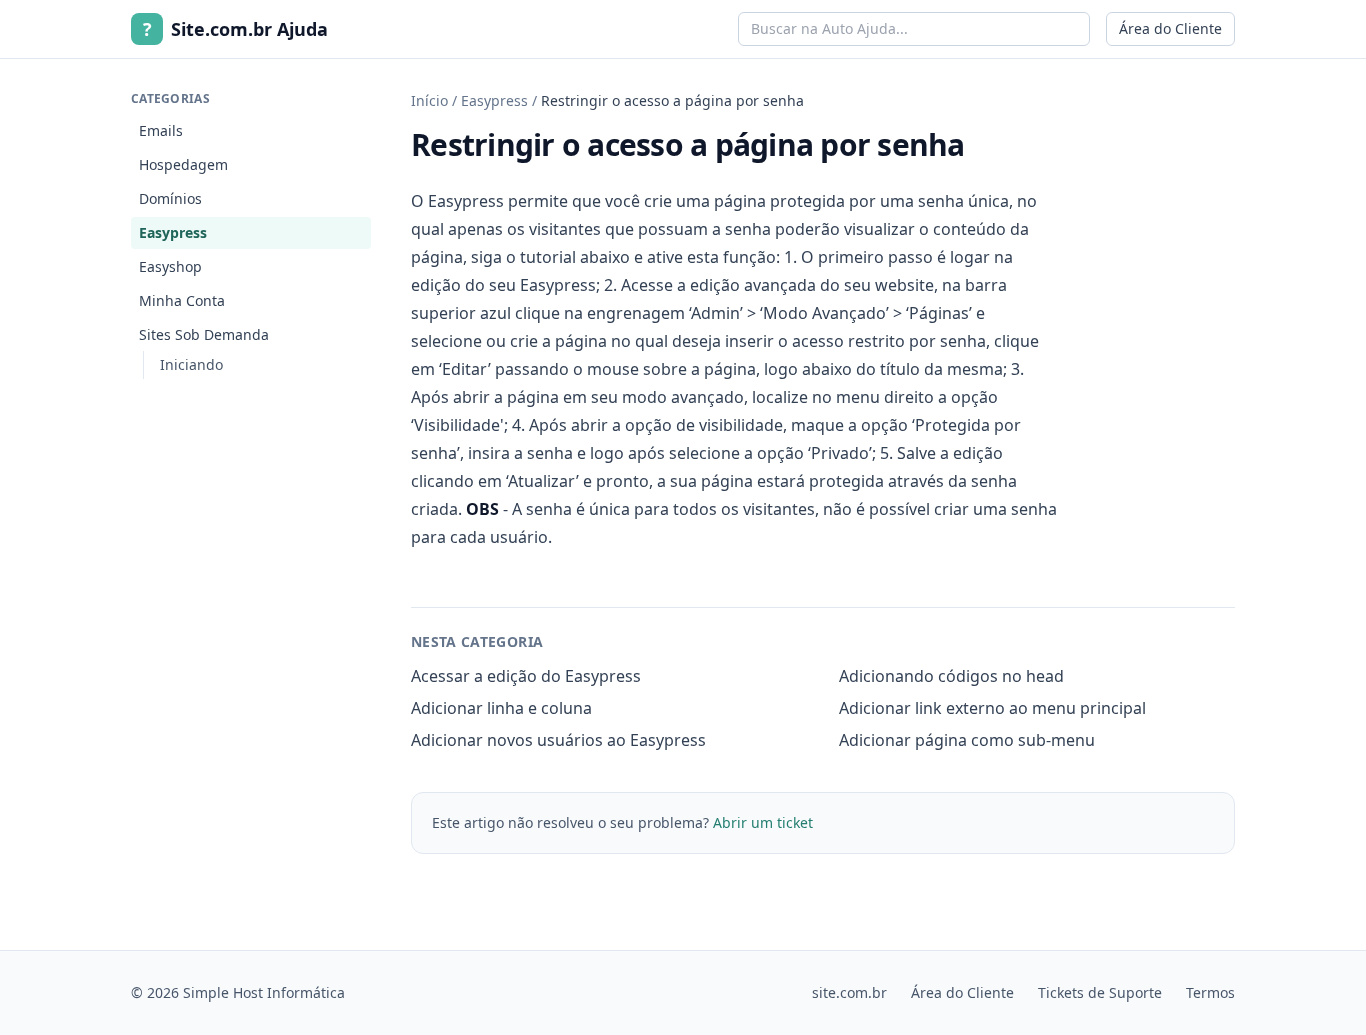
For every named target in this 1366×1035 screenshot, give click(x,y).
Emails (161, 130)
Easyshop (170, 266)
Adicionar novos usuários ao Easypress (558, 740)
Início (429, 100)
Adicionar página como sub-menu (967, 740)
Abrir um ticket (763, 822)
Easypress (173, 232)
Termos (1210, 992)
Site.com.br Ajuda (235, 29)
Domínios (170, 198)
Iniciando (191, 364)
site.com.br (849, 992)
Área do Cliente (1170, 28)
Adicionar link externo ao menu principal (992, 708)
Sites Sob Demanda (204, 334)
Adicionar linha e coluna (501, 708)
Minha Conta (182, 300)
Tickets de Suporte (1100, 992)
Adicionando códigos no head (951, 676)
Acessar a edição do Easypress (526, 676)
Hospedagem (183, 164)
